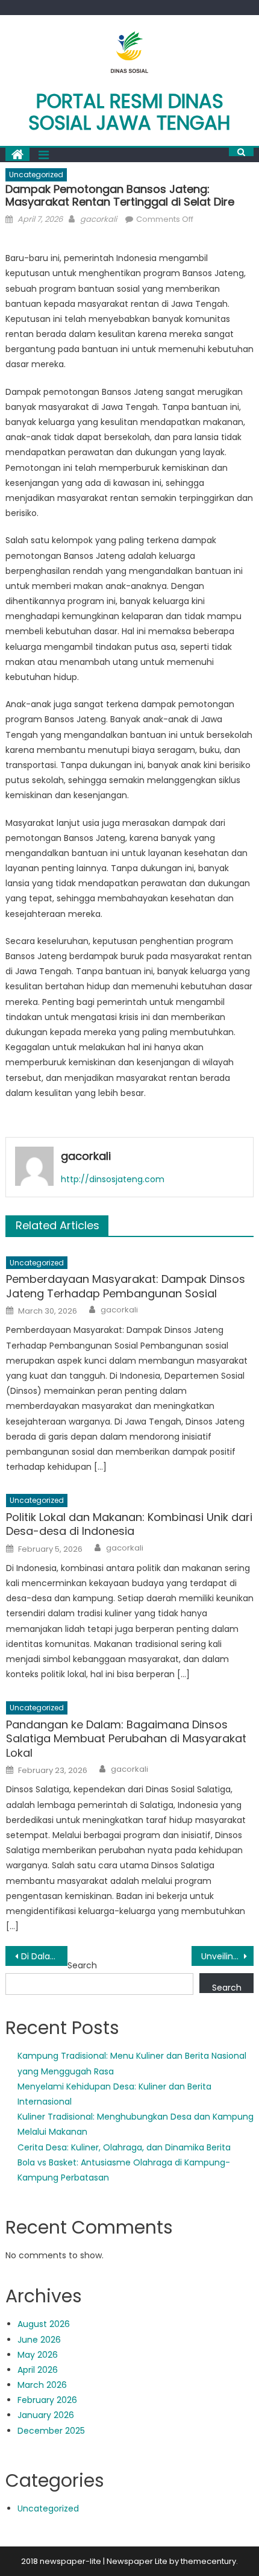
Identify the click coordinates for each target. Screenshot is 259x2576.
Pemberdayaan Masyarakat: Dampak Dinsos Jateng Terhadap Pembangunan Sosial (126, 1286)
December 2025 (51, 2431)
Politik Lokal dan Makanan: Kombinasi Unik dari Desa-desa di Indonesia (129, 1524)
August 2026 (44, 2324)
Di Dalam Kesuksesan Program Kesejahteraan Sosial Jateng (44, 1956)
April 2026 (38, 2370)
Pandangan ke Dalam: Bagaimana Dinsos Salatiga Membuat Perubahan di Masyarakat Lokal (126, 1739)
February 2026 (47, 2400)
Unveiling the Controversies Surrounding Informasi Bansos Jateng (227, 1956)
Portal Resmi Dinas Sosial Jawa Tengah (129, 112)
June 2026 (39, 2340)
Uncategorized (36, 175)
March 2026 (42, 2385)
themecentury (208, 2561)
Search (82, 1965)
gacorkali (98, 219)
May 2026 (38, 2355)
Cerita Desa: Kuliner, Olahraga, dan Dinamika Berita (124, 2147)
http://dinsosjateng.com (113, 1179)
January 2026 (46, 2415)
